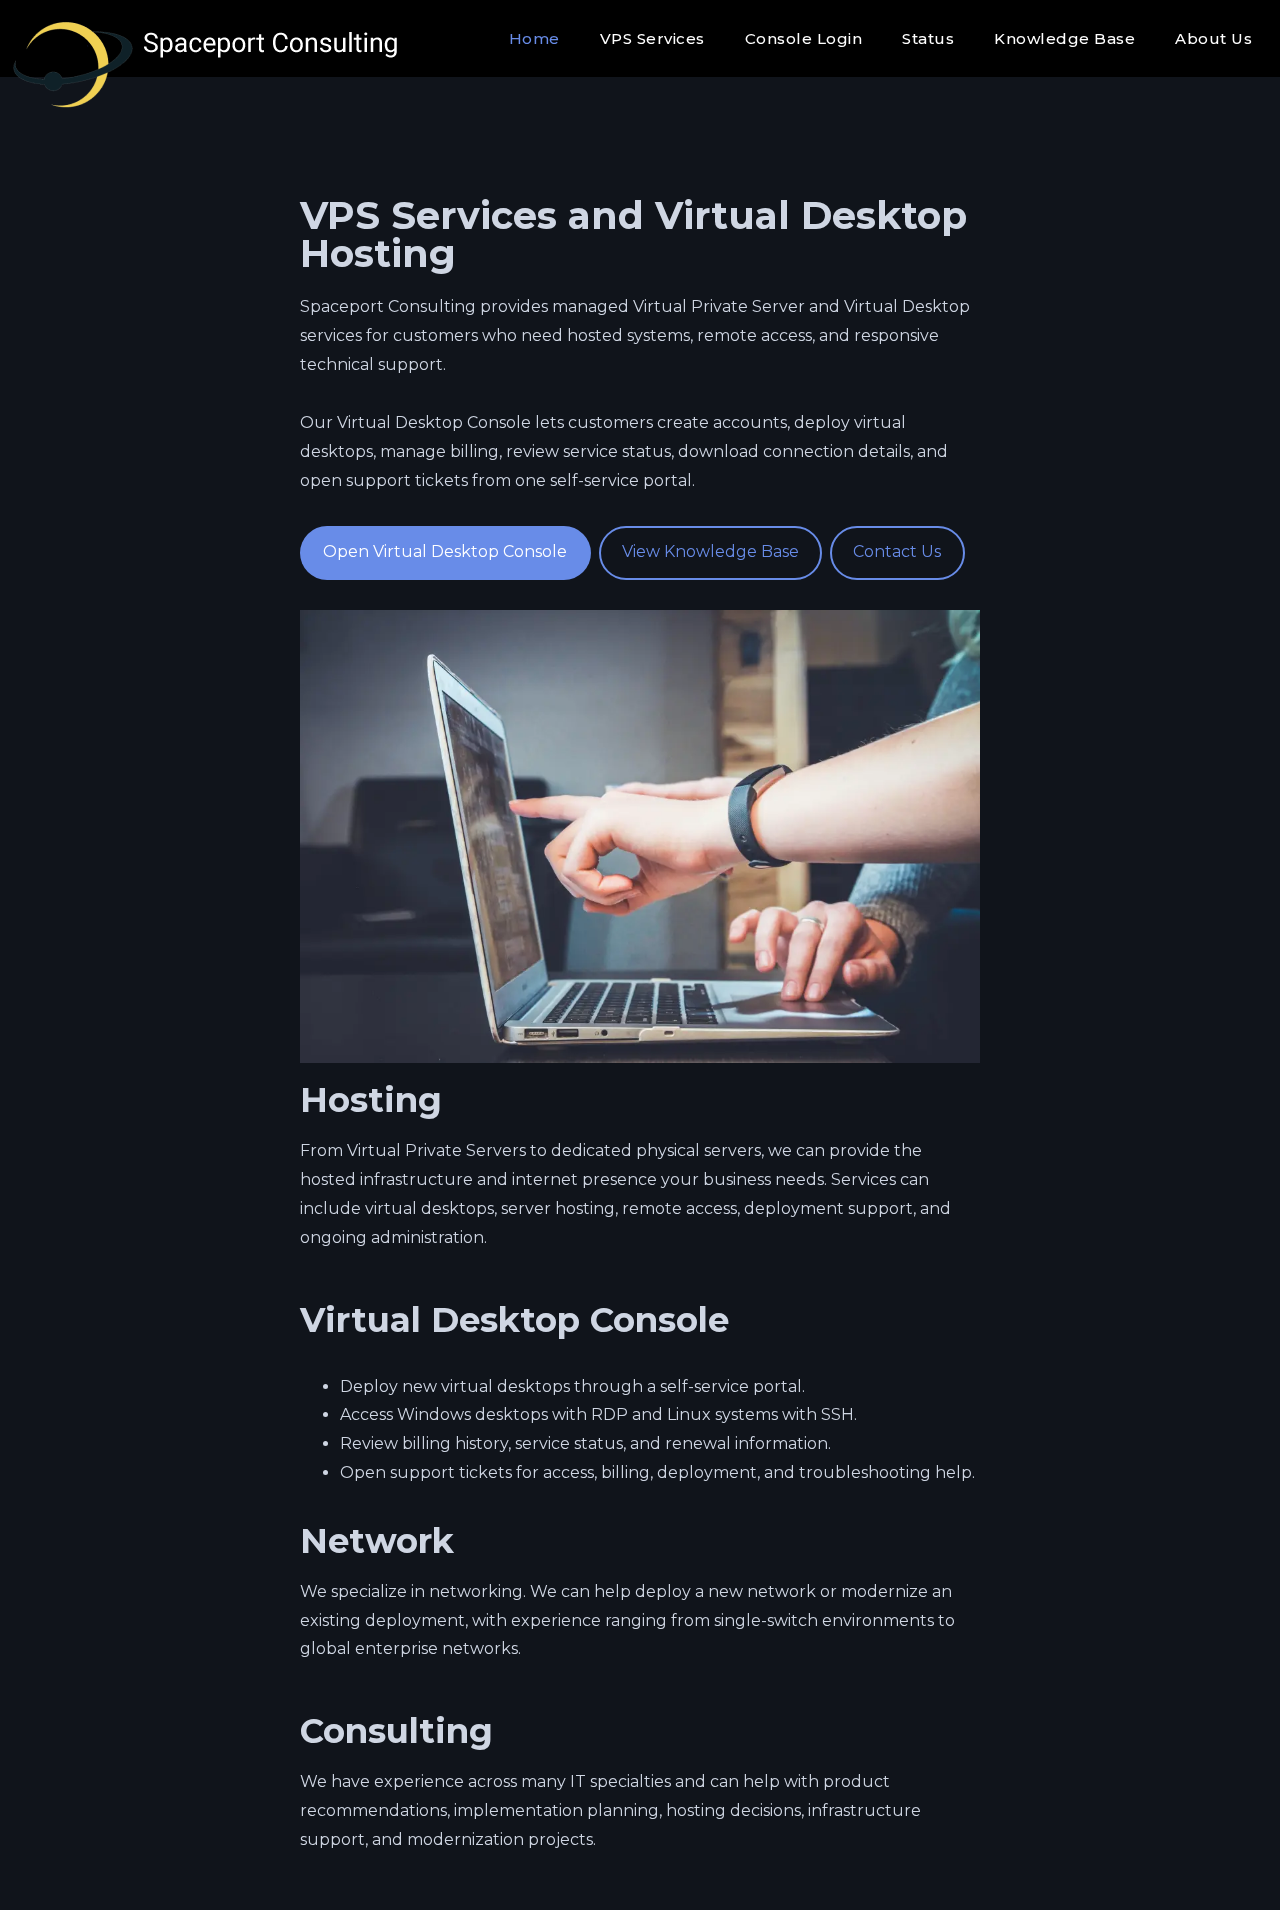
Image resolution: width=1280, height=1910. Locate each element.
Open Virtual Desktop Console (445, 551)
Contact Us (897, 551)
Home (534, 38)
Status (928, 38)
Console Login (804, 38)
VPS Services (652, 38)
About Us (1213, 38)
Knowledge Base (1064, 38)
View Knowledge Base (710, 551)
